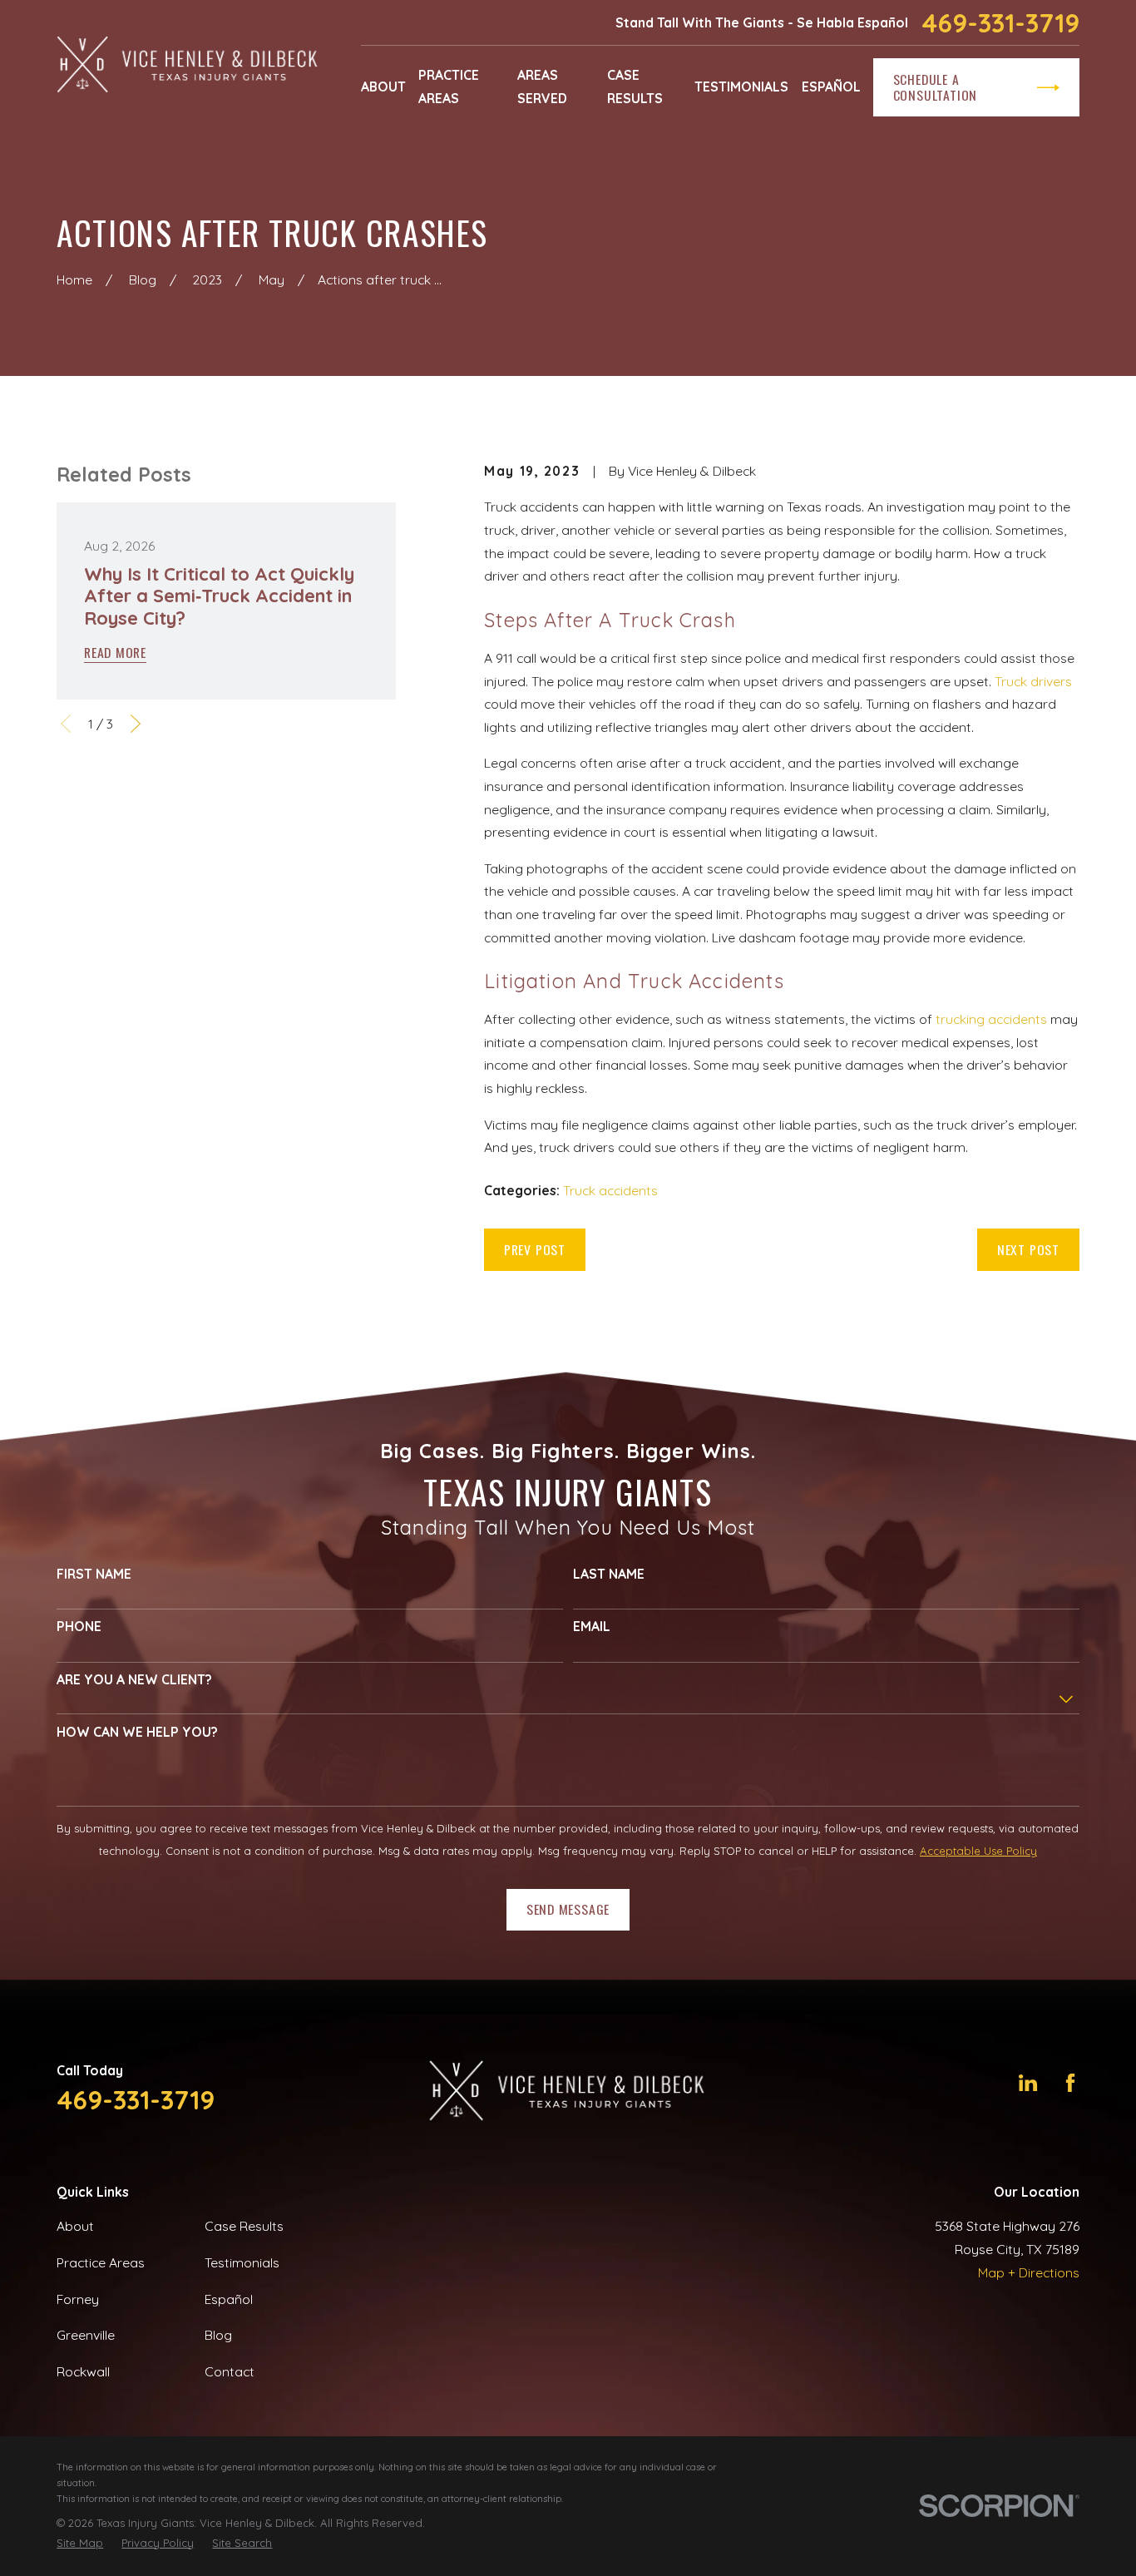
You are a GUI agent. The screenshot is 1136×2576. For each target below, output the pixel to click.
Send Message (568, 1909)
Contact (230, 2371)
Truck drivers (1033, 681)
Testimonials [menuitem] (741, 87)
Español (229, 2299)
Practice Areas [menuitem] (449, 87)
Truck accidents (610, 1190)
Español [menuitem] (831, 87)
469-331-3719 (1000, 23)
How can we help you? (137, 1732)
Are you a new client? (134, 1680)
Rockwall (83, 2371)
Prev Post (535, 1249)
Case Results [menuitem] (635, 87)
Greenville (86, 2335)
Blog (218, 2335)
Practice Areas (101, 2262)
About (75, 2226)
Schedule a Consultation (935, 87)
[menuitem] (80, 2543)
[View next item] (136, 724)
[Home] (188, 66)
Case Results (244, 2226)
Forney (78, 2299)
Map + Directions (1029, 2272)
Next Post (1028, 1249)
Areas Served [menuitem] (542, 87)
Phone (79, 1627)
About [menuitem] (383, 87)
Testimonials (242, 2262)
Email (592, 1627)
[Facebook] (1070, 2083)
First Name (94, 1574)
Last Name (609, 1574)
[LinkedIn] (1028, 2083)
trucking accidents (991, 1019)
